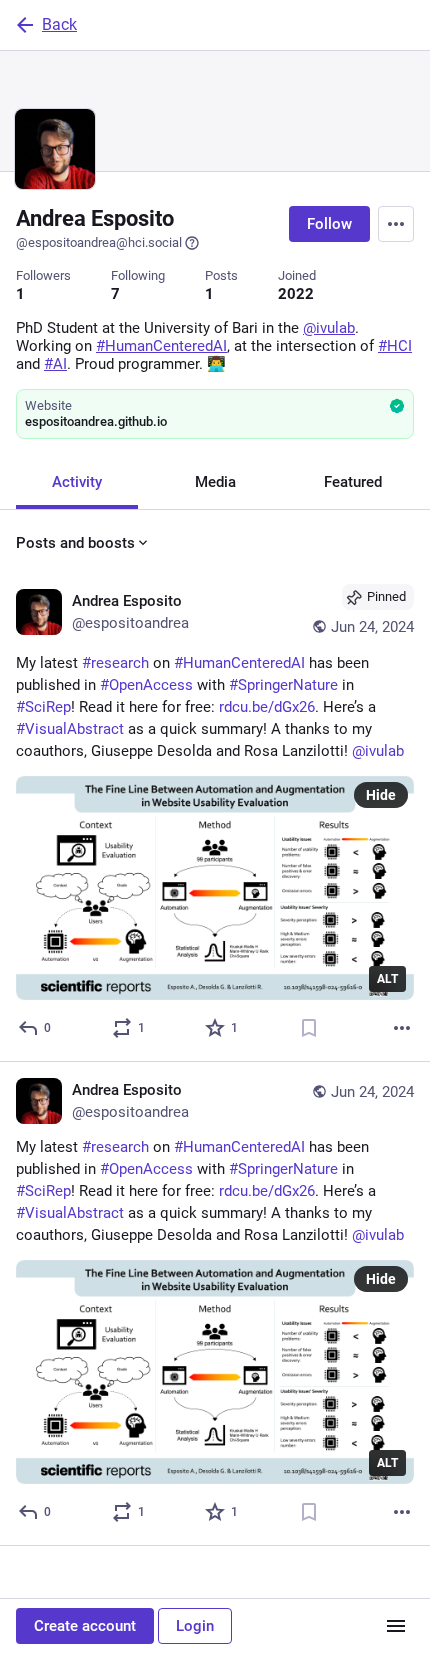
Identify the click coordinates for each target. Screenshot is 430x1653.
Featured (353, 482)
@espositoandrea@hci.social (99, 242)
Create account (85, 1626)
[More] (402, 1028)
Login (195, 1626)
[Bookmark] (309, 1028)
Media (215, 482)
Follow (329, 224)
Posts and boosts (75, 543)
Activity (77, 482)
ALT (387, 979)
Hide (381, 795)
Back (59, 24)
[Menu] (396, 224)
